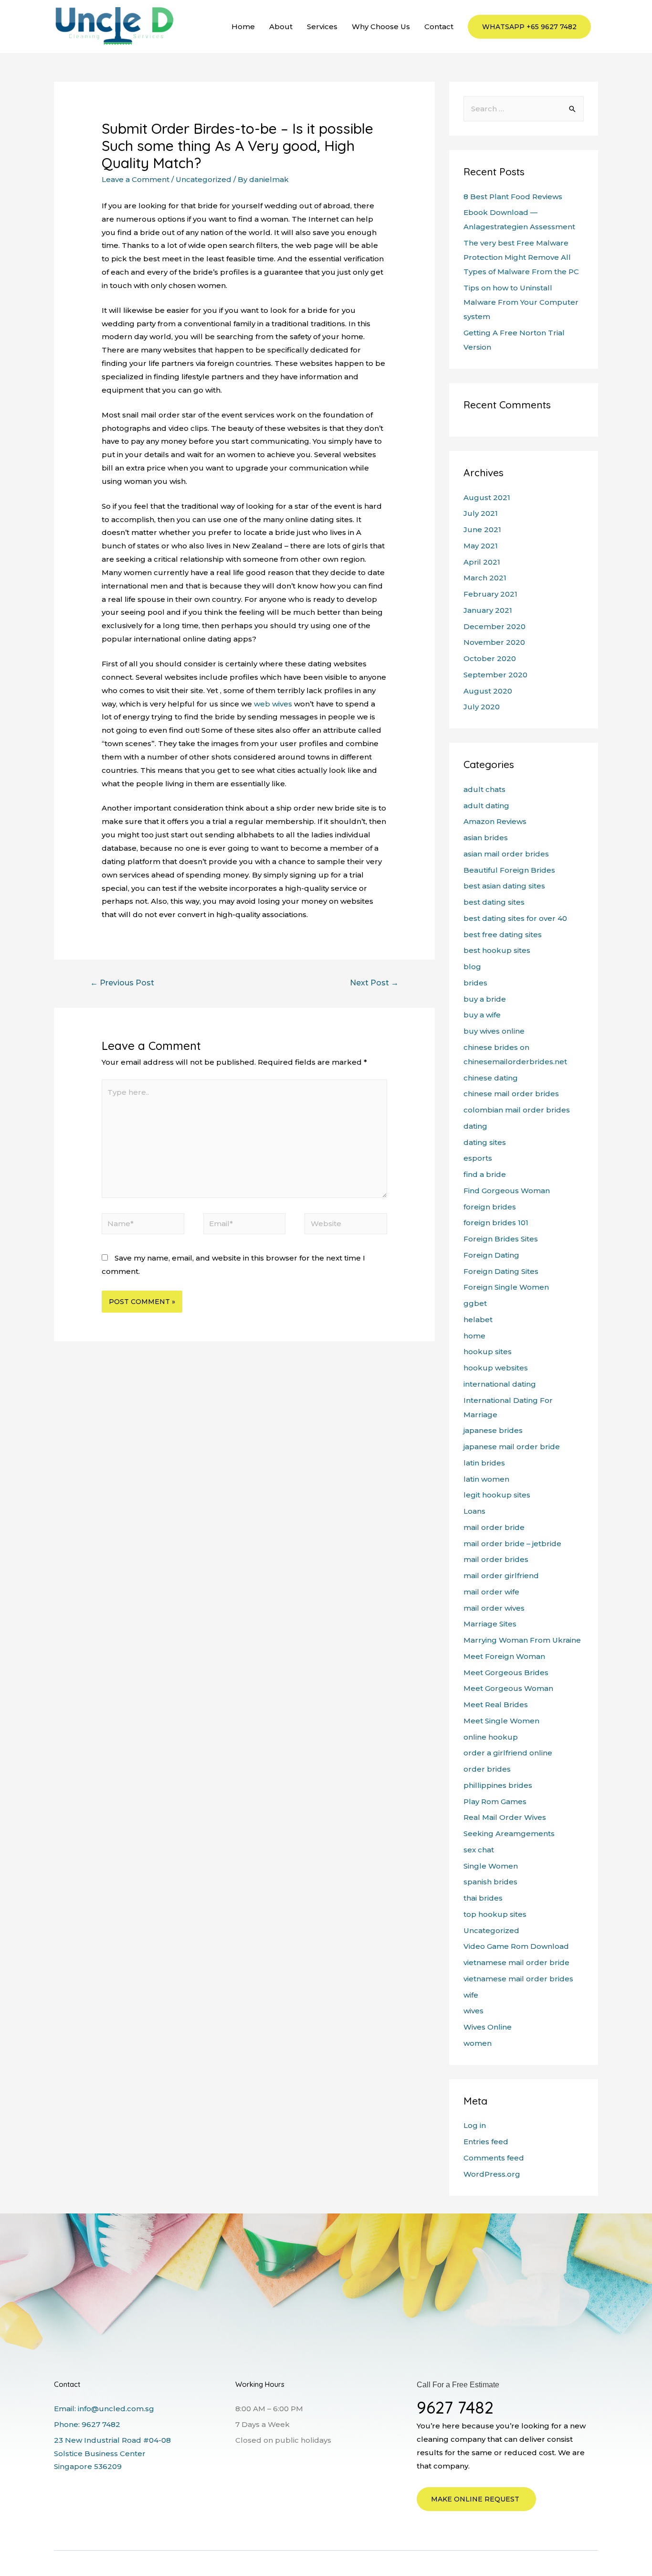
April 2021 (482, 562)
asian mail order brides (506, 854)
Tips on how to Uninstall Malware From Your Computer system (521, 302)
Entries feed (486, 2142)
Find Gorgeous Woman (507, 1191)
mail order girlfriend (501, 1576)
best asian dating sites (504, 886)
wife (471, 1995)
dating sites (485, 1142)
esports (478, 1158)
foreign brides (490, 1207)
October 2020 (490, 658)
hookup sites (488, 1352)
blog (472, 967)
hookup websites (496, 1368)
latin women (486, 1479)
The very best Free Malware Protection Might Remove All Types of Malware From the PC (521, 257)
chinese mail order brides (511, 1094)
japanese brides (493, 1430)
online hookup (491, 1737)
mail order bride (494, 1527)
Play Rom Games (495, 1801)
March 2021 (485, 578)
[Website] (346, 1225)
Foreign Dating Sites (501, 1271)
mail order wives (494, 1608)
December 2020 (494, 626)
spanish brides (490, 1882)
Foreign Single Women (506, 1287)
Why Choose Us (381, 27)
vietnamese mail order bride (516, 1962)
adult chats (484, 789)
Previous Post (122, 983)
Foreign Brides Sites (501, 1239)
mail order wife (491, 1592)
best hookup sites (497, 950)
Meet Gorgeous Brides (506, 1673)
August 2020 (488, 691)
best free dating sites (503, 935)
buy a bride (485, 999)
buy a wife (482, 1015)
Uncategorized (204, 179)
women (478, 2043)
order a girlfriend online (508, 1753)
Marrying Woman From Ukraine (522, 1640)
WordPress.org (492, 2174)
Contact (439, 27)
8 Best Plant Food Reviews (513, 197)
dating (475, 1126)
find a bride (485, 1174)
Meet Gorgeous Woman (508, 1688)
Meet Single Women (501, 1721)
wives (473, 2011)
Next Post (374, 983)
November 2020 (494, 642)
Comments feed (494, 2158)
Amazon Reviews (495, 821)
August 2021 (487, 497)
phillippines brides (498, 1785)
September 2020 (495, 675)
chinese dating (491, 1078)
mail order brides (496, 1559)
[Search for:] (524, 109)
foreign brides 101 (496, 1223)
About (281, 27)
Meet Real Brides (496, 1705)
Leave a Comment (136, 179)
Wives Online (488, 2027)
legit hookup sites (497, 1495)
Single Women (491, 1866)
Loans (474, 1511)
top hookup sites (495, 1914)
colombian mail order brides (517, 1110)
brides (475, 983)
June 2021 (482, 529)
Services (322, 27)
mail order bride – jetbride (512, 1544)
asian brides (486, 838)
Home (243, 27)
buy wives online (494, 1031)
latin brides (484, 1463)
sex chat (479, 1850)
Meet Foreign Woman (504, 1656)
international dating (500, 1384)
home (474, 1336)
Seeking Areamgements (509, 1833)
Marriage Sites (490, 1624)
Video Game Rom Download (516, 1946)
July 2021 (481, 513)
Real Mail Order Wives (505, 1817)
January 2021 (488, 610)
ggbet (475, 1303)
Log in (475, 2125)
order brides (487, 1769)
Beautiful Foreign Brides (509, 870)
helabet (478, 1320)
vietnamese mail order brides (518, 1979)
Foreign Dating (491, 1255)
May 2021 (481, 546)
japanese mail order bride (512, 1447)
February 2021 (490, 594)
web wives (273, 704)
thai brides (483, 1898)
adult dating (486, 806)
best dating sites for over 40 (515, 918)
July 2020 (482, 707)
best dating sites (494, 902)
